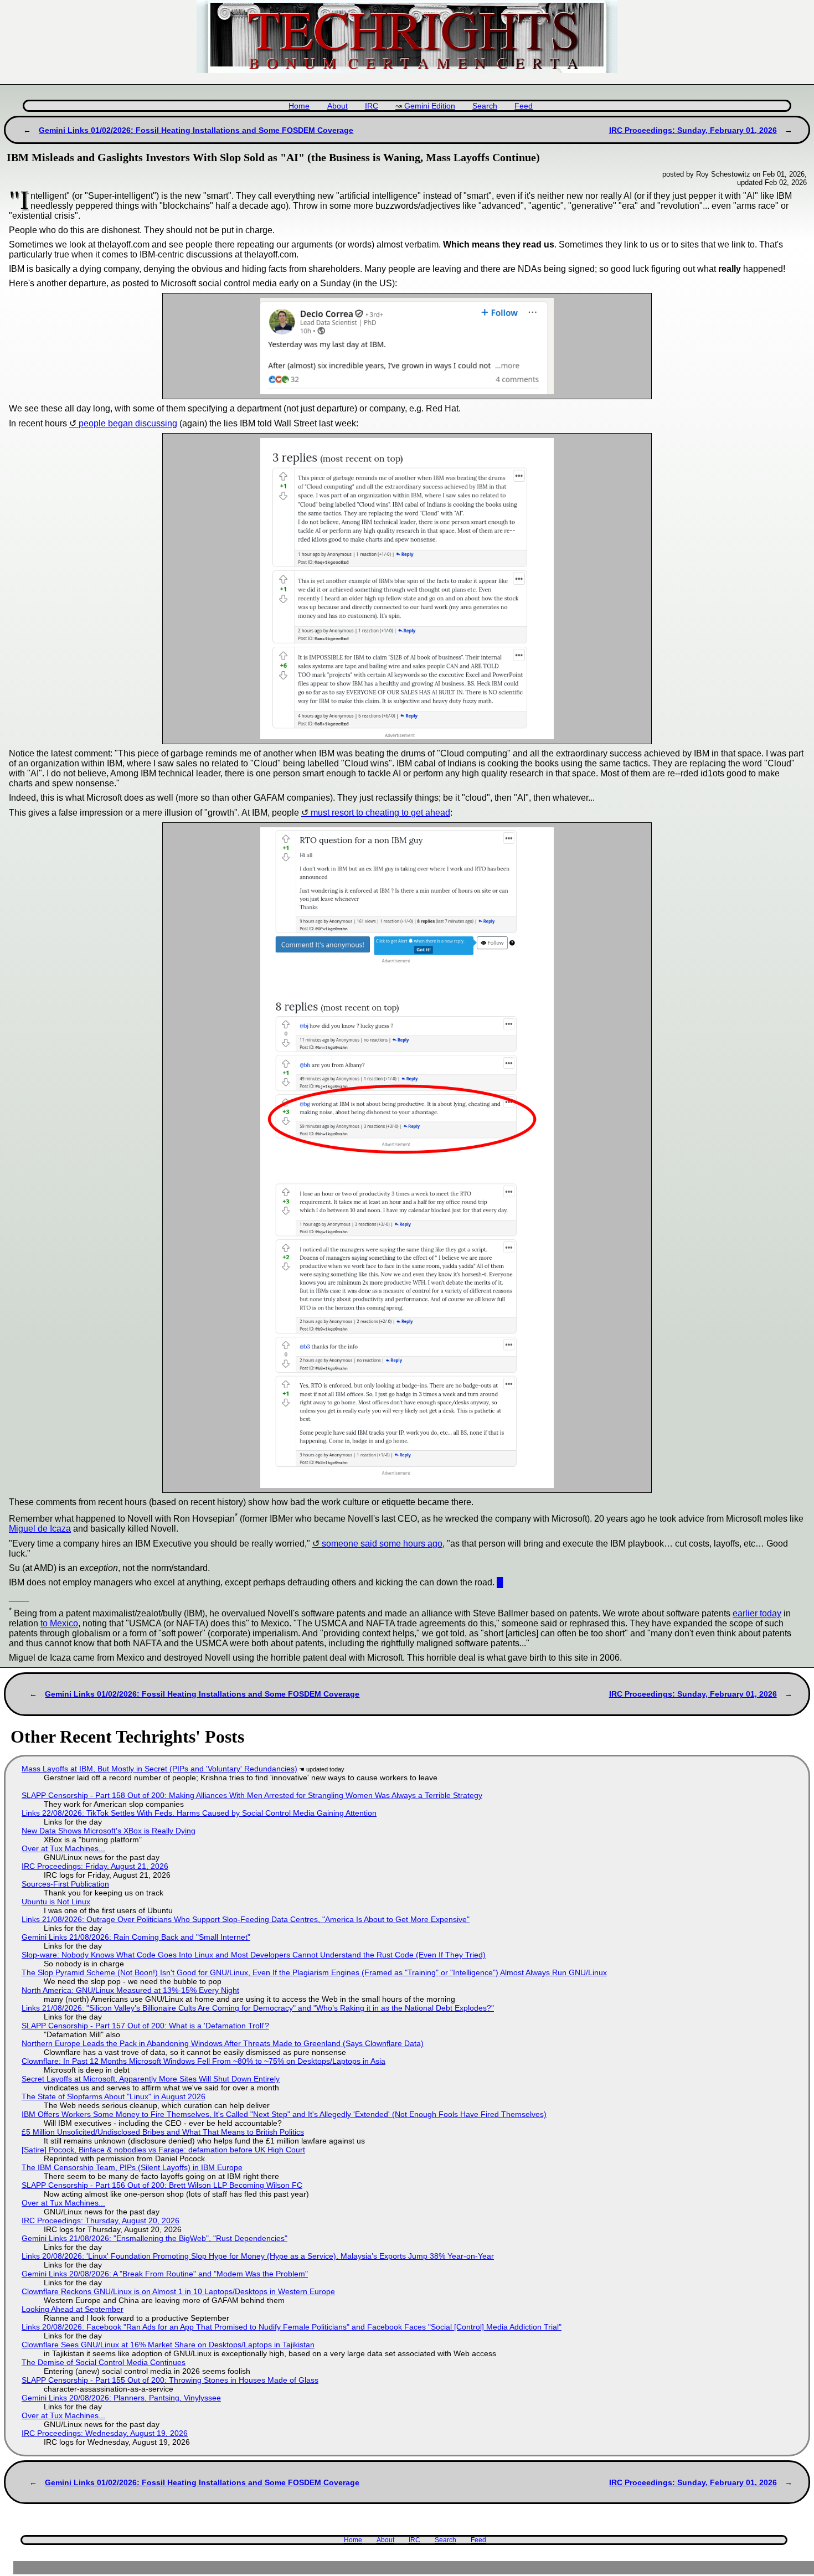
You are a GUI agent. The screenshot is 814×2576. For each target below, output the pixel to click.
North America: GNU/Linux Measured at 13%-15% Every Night (130, 1990)
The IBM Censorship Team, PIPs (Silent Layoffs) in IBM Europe (132, 2167)
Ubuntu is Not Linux (56, 1902)
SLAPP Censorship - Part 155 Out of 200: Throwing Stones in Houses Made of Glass (170, 2380)
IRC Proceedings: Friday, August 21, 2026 (95, 1866)
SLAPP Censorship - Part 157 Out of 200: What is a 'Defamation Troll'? (145, 2026)
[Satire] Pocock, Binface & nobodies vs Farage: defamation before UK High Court (163, 2150)
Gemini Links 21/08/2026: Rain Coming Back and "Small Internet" (136, 1937)
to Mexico (59, 1623)
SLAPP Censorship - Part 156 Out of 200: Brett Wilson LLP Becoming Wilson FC (162, 2185)
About (338, 106)
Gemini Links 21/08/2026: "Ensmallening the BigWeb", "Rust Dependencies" (154, 2238)
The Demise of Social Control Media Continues (104, 2362)
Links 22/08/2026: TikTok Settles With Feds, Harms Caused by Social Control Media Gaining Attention (199, 1813)
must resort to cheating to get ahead (380, 813)
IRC (372, 106)
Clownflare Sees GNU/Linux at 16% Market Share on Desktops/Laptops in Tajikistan (168, 2345)
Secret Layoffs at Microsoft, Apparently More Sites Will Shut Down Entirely (151, 2079)
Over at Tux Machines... (63, 1848)
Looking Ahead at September (73, 2309)
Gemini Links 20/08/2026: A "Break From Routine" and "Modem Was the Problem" (165, 2274)
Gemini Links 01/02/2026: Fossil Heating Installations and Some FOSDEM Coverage (196, 130)
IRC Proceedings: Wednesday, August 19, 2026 (105, 2433)
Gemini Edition (430, 106)
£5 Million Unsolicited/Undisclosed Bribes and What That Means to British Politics (163, 2132)
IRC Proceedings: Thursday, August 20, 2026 (101, 2220)
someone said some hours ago (382, 1544)
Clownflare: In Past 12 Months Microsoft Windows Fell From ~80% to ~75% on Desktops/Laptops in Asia (203, 2061)
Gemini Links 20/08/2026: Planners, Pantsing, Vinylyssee (121, 2398)
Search (485, 106)
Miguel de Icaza (40, 1529)
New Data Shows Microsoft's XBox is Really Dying (109, 1831)
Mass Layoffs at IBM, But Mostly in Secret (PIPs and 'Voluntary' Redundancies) (159, 1769)
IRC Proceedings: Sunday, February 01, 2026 (693, 130)
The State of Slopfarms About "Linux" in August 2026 (114, 2096)
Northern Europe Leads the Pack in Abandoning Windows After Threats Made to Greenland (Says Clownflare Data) (223, 2043)
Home (299, 106)
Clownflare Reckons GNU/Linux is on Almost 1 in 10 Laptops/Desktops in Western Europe (178, 2291)
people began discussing (128, 423)
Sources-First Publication (65, 1884)
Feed (524, 106)
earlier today (757, 1613)
